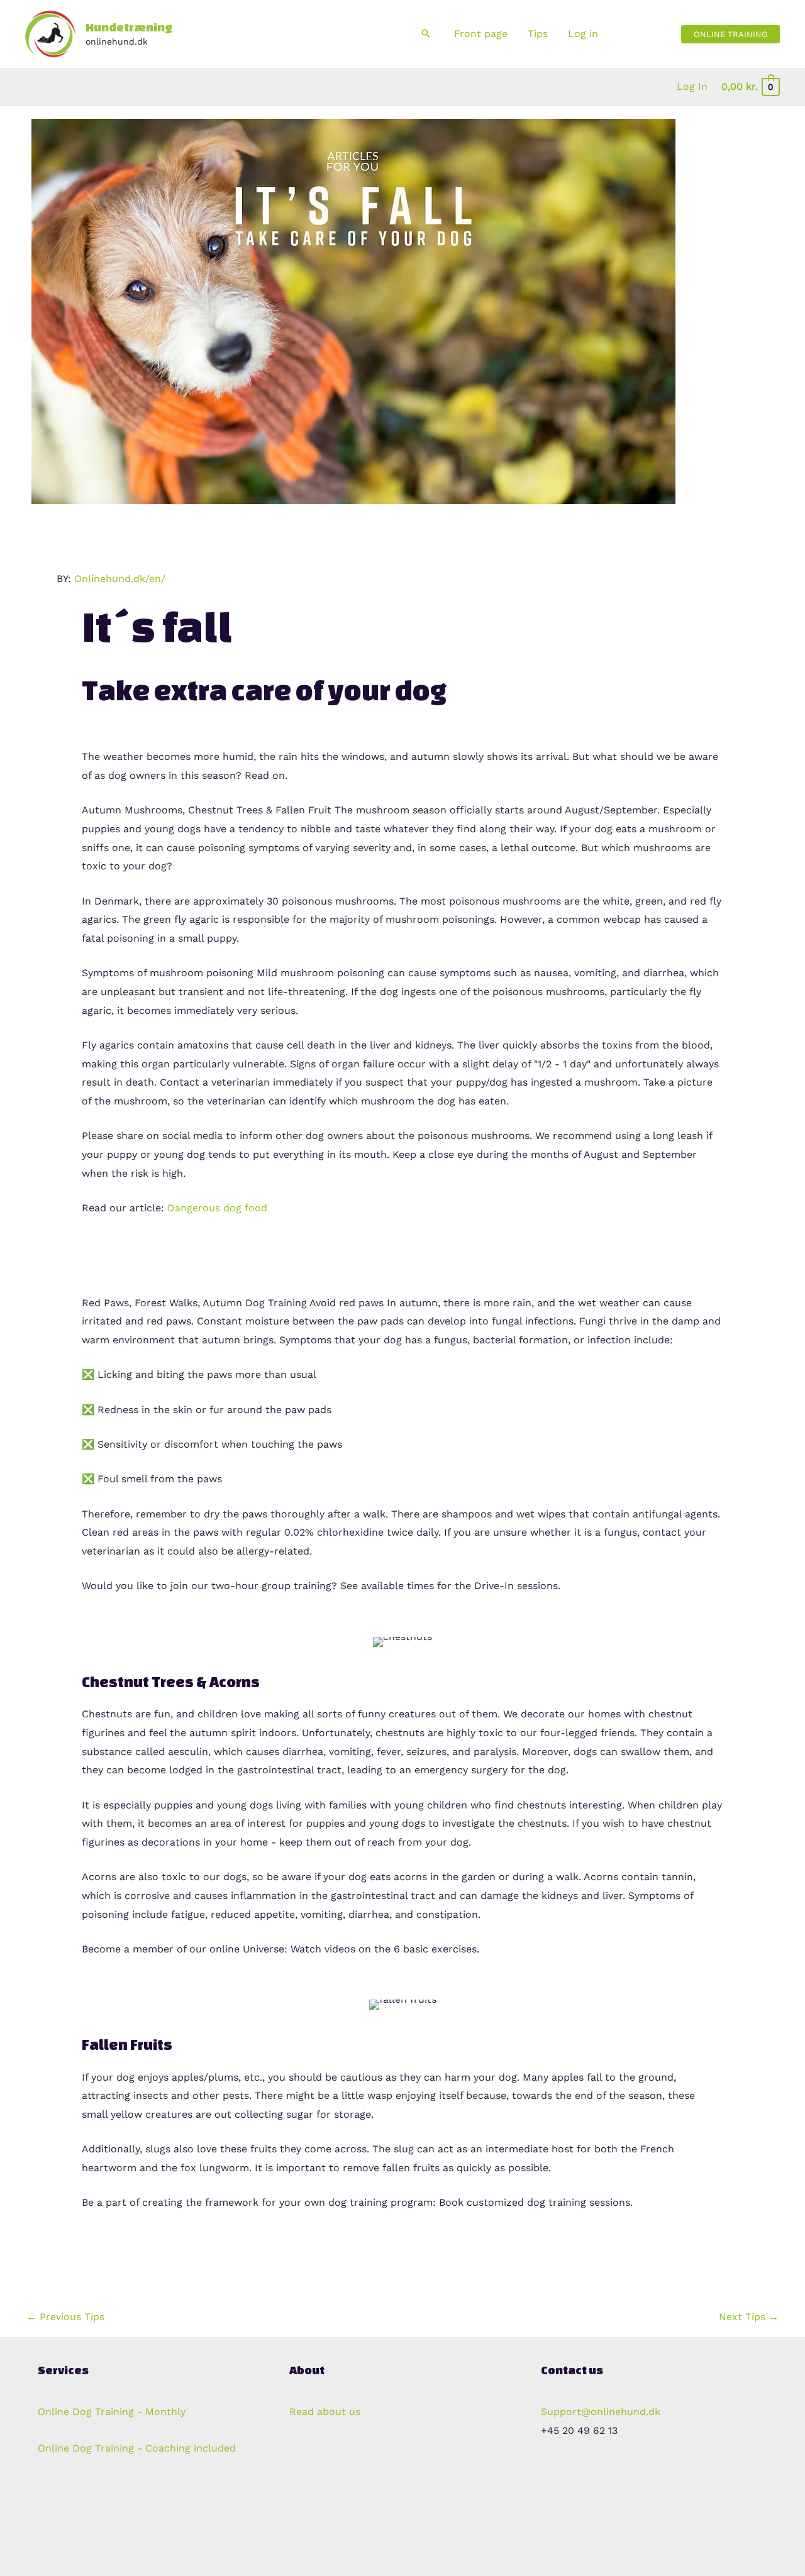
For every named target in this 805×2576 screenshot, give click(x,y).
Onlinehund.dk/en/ (120, 579)
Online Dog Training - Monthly (115, 2412)
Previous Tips (65, 2317)
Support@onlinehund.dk (601, 2412)
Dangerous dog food (217, 1208)
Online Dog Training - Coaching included (137, 2448)
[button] (426, 34)
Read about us (325, 2412)
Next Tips (749, 2317)
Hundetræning (129, 27)
